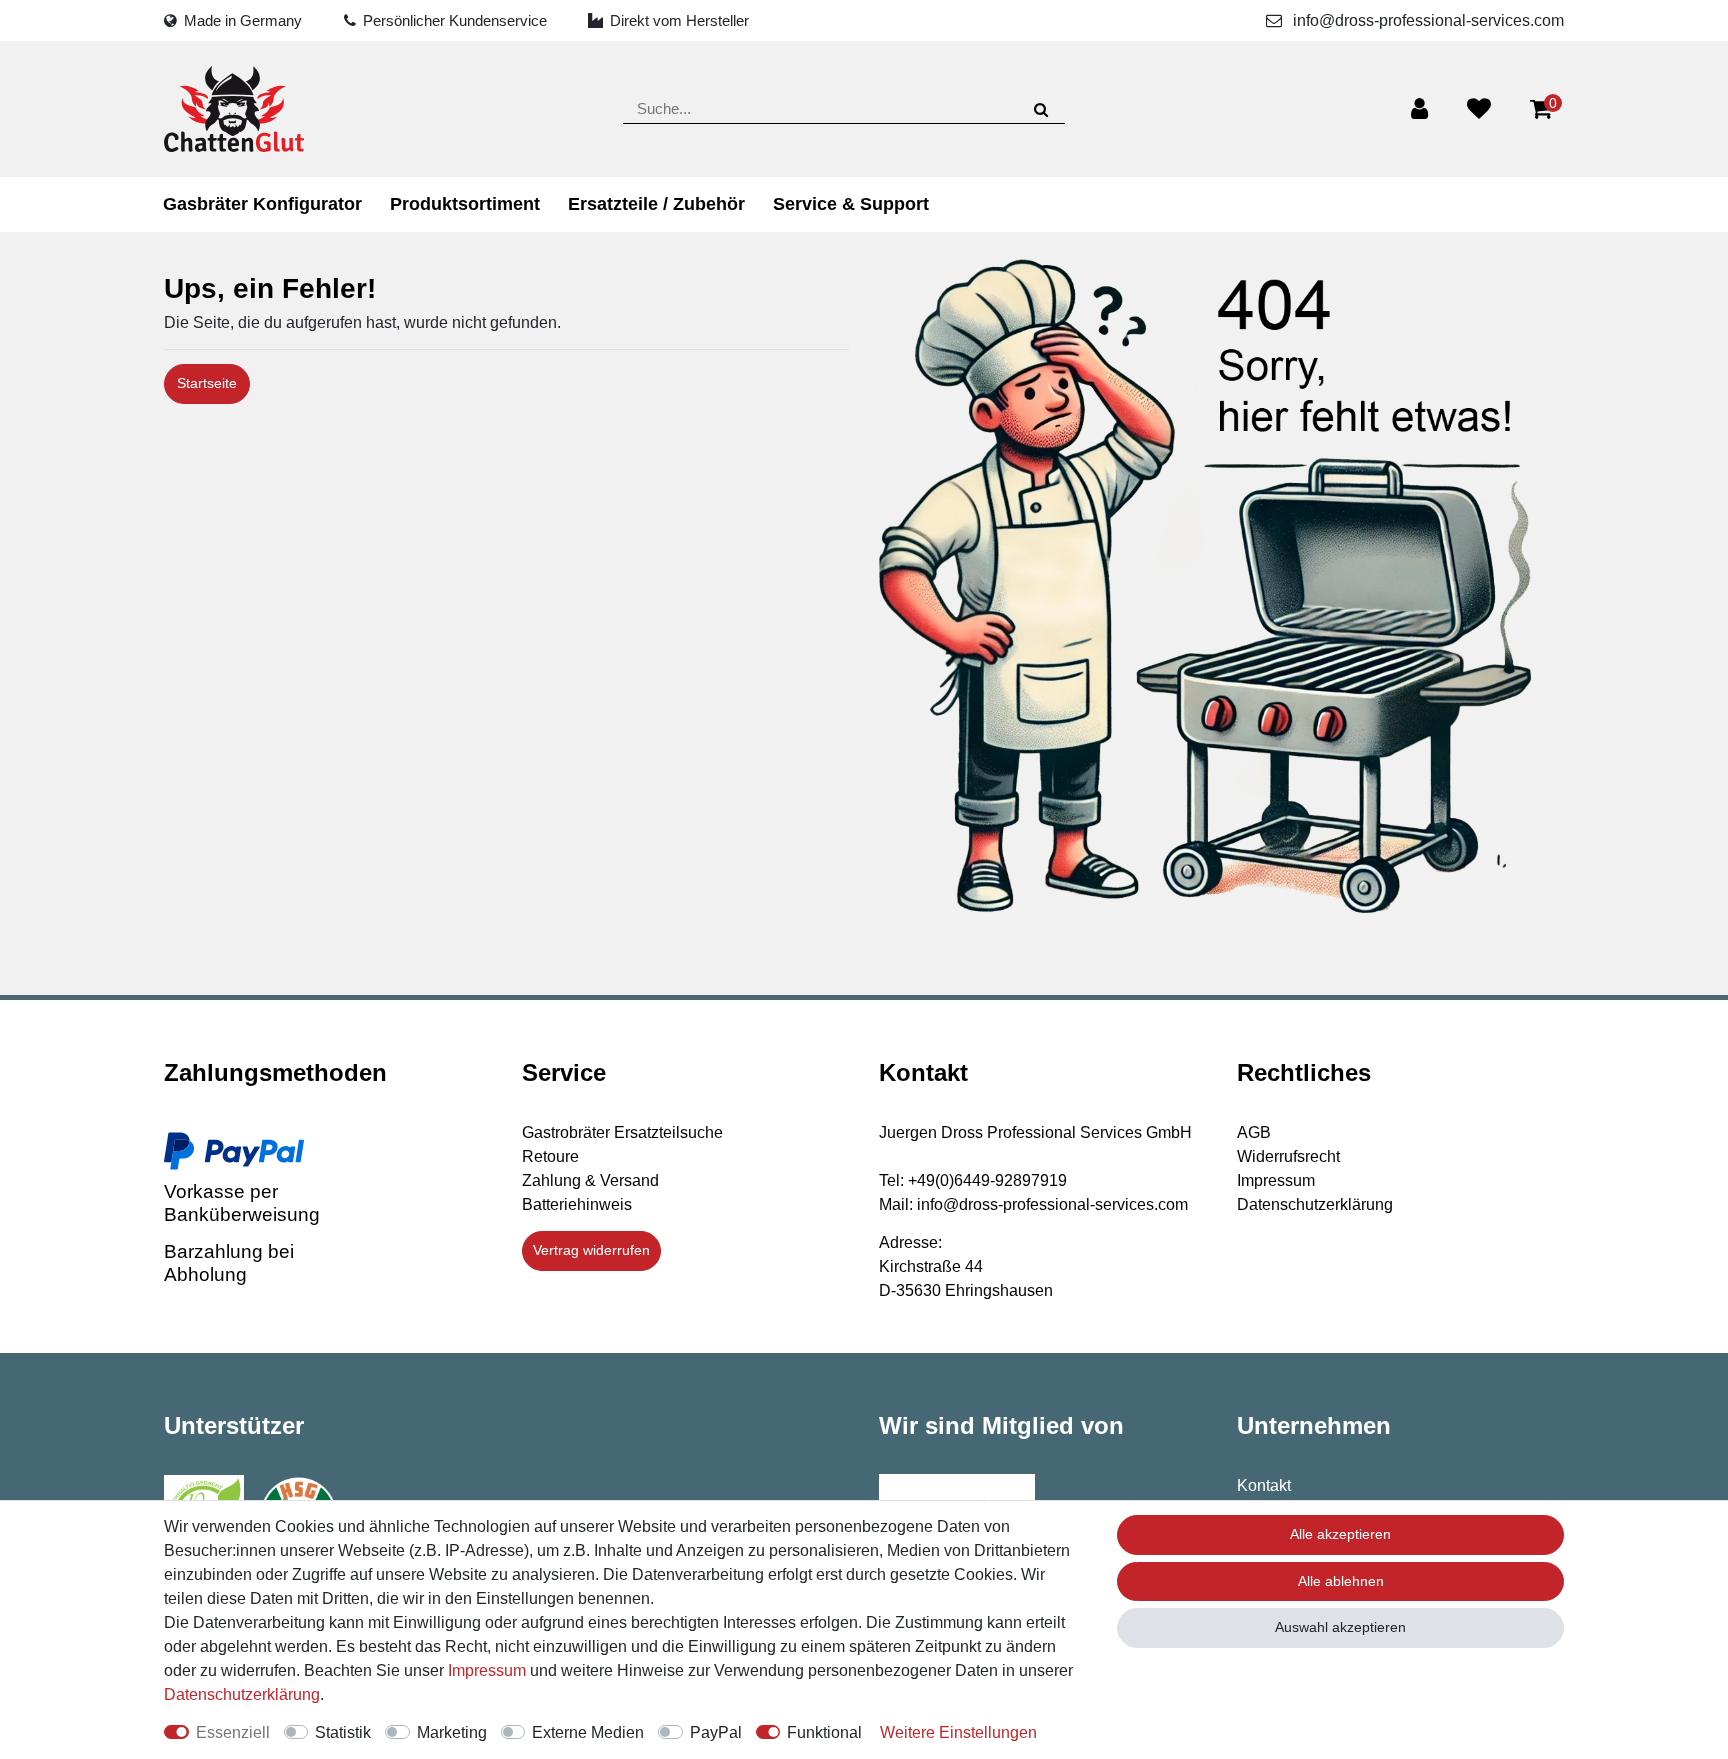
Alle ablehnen (1341, 1581)
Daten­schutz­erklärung (242, 1694)
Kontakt (1264, 1485)
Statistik (343, 1732)
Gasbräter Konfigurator (262, 204)
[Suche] (1040, 108)
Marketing (452, 1732)
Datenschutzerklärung (1315, 1204)
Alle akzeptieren (1340, 1534)
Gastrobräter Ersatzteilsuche (622, 1132)
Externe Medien (588, 1732)
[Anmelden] (1419, 109)
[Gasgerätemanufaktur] (234, 109)
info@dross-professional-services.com (1426, 20)
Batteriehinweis (577, 1204)
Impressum (1276, 1180)
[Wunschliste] (1479, 109)
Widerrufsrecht (1288, 1156)
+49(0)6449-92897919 (987, 1180)
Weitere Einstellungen (958, 1732)
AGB (1254, 1132)
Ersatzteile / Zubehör (656, 204)
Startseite (207, 383)
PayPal (716, 1732)
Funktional (824, 1732)
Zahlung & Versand (590, 1180)
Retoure (550, 1156)
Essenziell (233, 1732)
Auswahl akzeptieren (1340, 1627)
